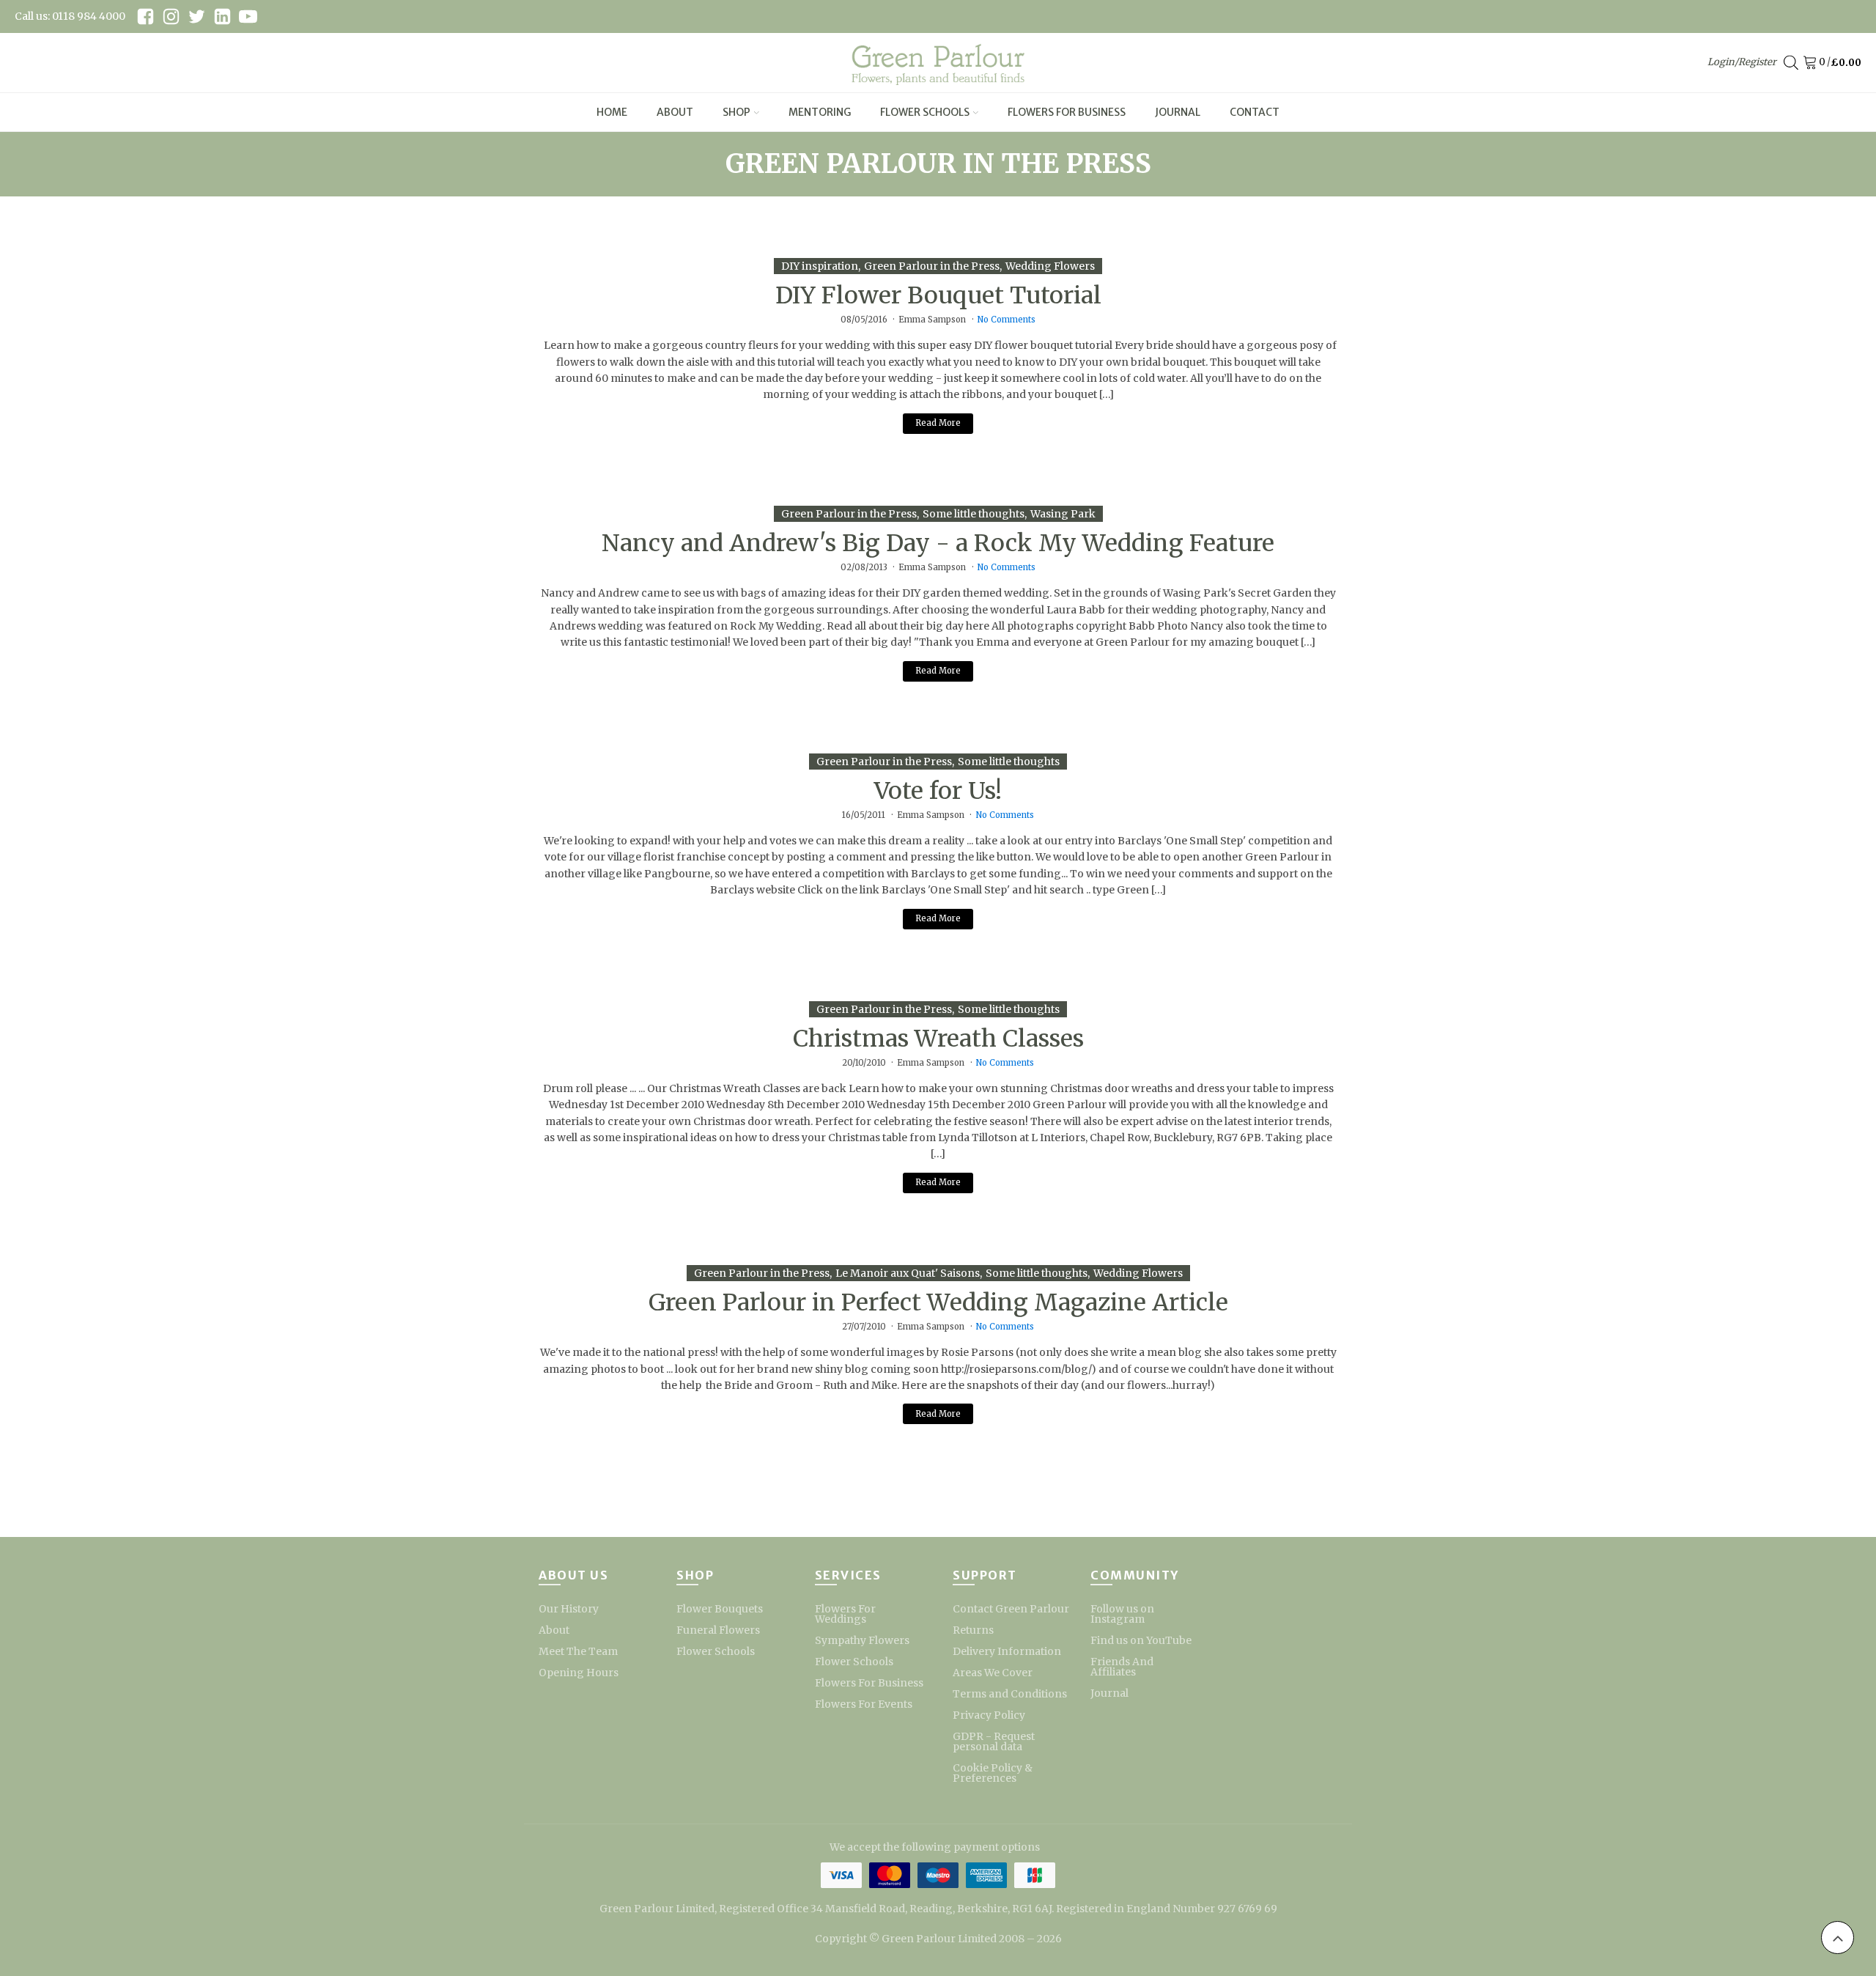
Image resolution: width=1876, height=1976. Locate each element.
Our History (569, 1609)
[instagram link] (171, 16)
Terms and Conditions (1010, 1694)
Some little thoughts (974, 514)
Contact (1255, 112)
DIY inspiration (820, 266)
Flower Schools (925, 112)
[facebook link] (145, 16)
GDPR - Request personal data (994, 1741)
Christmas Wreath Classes (938, 1039)
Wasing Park (1063, 514)
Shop (736, 112)
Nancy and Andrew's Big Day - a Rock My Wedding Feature (938, 543)
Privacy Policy (989, 1715)
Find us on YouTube (1141, 1640)
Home (612, 112)
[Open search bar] (1791, 63)
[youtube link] (248, 16)
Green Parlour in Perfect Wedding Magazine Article (938, 1302)
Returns (973, 1630)
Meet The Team (578, 1651)
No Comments (1006, 320)
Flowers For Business (1067, 112)
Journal (1178, 112)
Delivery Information (1007, 1651)
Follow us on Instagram (1122, 1614)
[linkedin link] (222, 16)
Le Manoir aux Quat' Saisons (908, 1273)
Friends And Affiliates (1122, 1667)
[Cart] (1813, 63)
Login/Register (1742, 62)
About (675, 112)
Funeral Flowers (718, 1630)
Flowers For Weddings (845, 1614)
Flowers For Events (864, 1704)
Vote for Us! (938, 791)
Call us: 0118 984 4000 (70, 16)
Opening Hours (579, 1673)
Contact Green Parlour (1011, 1609)
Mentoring (820, 112)
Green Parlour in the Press (932, 266)
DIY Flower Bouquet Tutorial (938, 295)
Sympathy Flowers (862, 1640)
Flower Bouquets (720, 1609)
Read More (938, 423)
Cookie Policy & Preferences (993, 1773)
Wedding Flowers (1050, 266)
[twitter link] (197, 16)
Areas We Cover (993, 1673)
